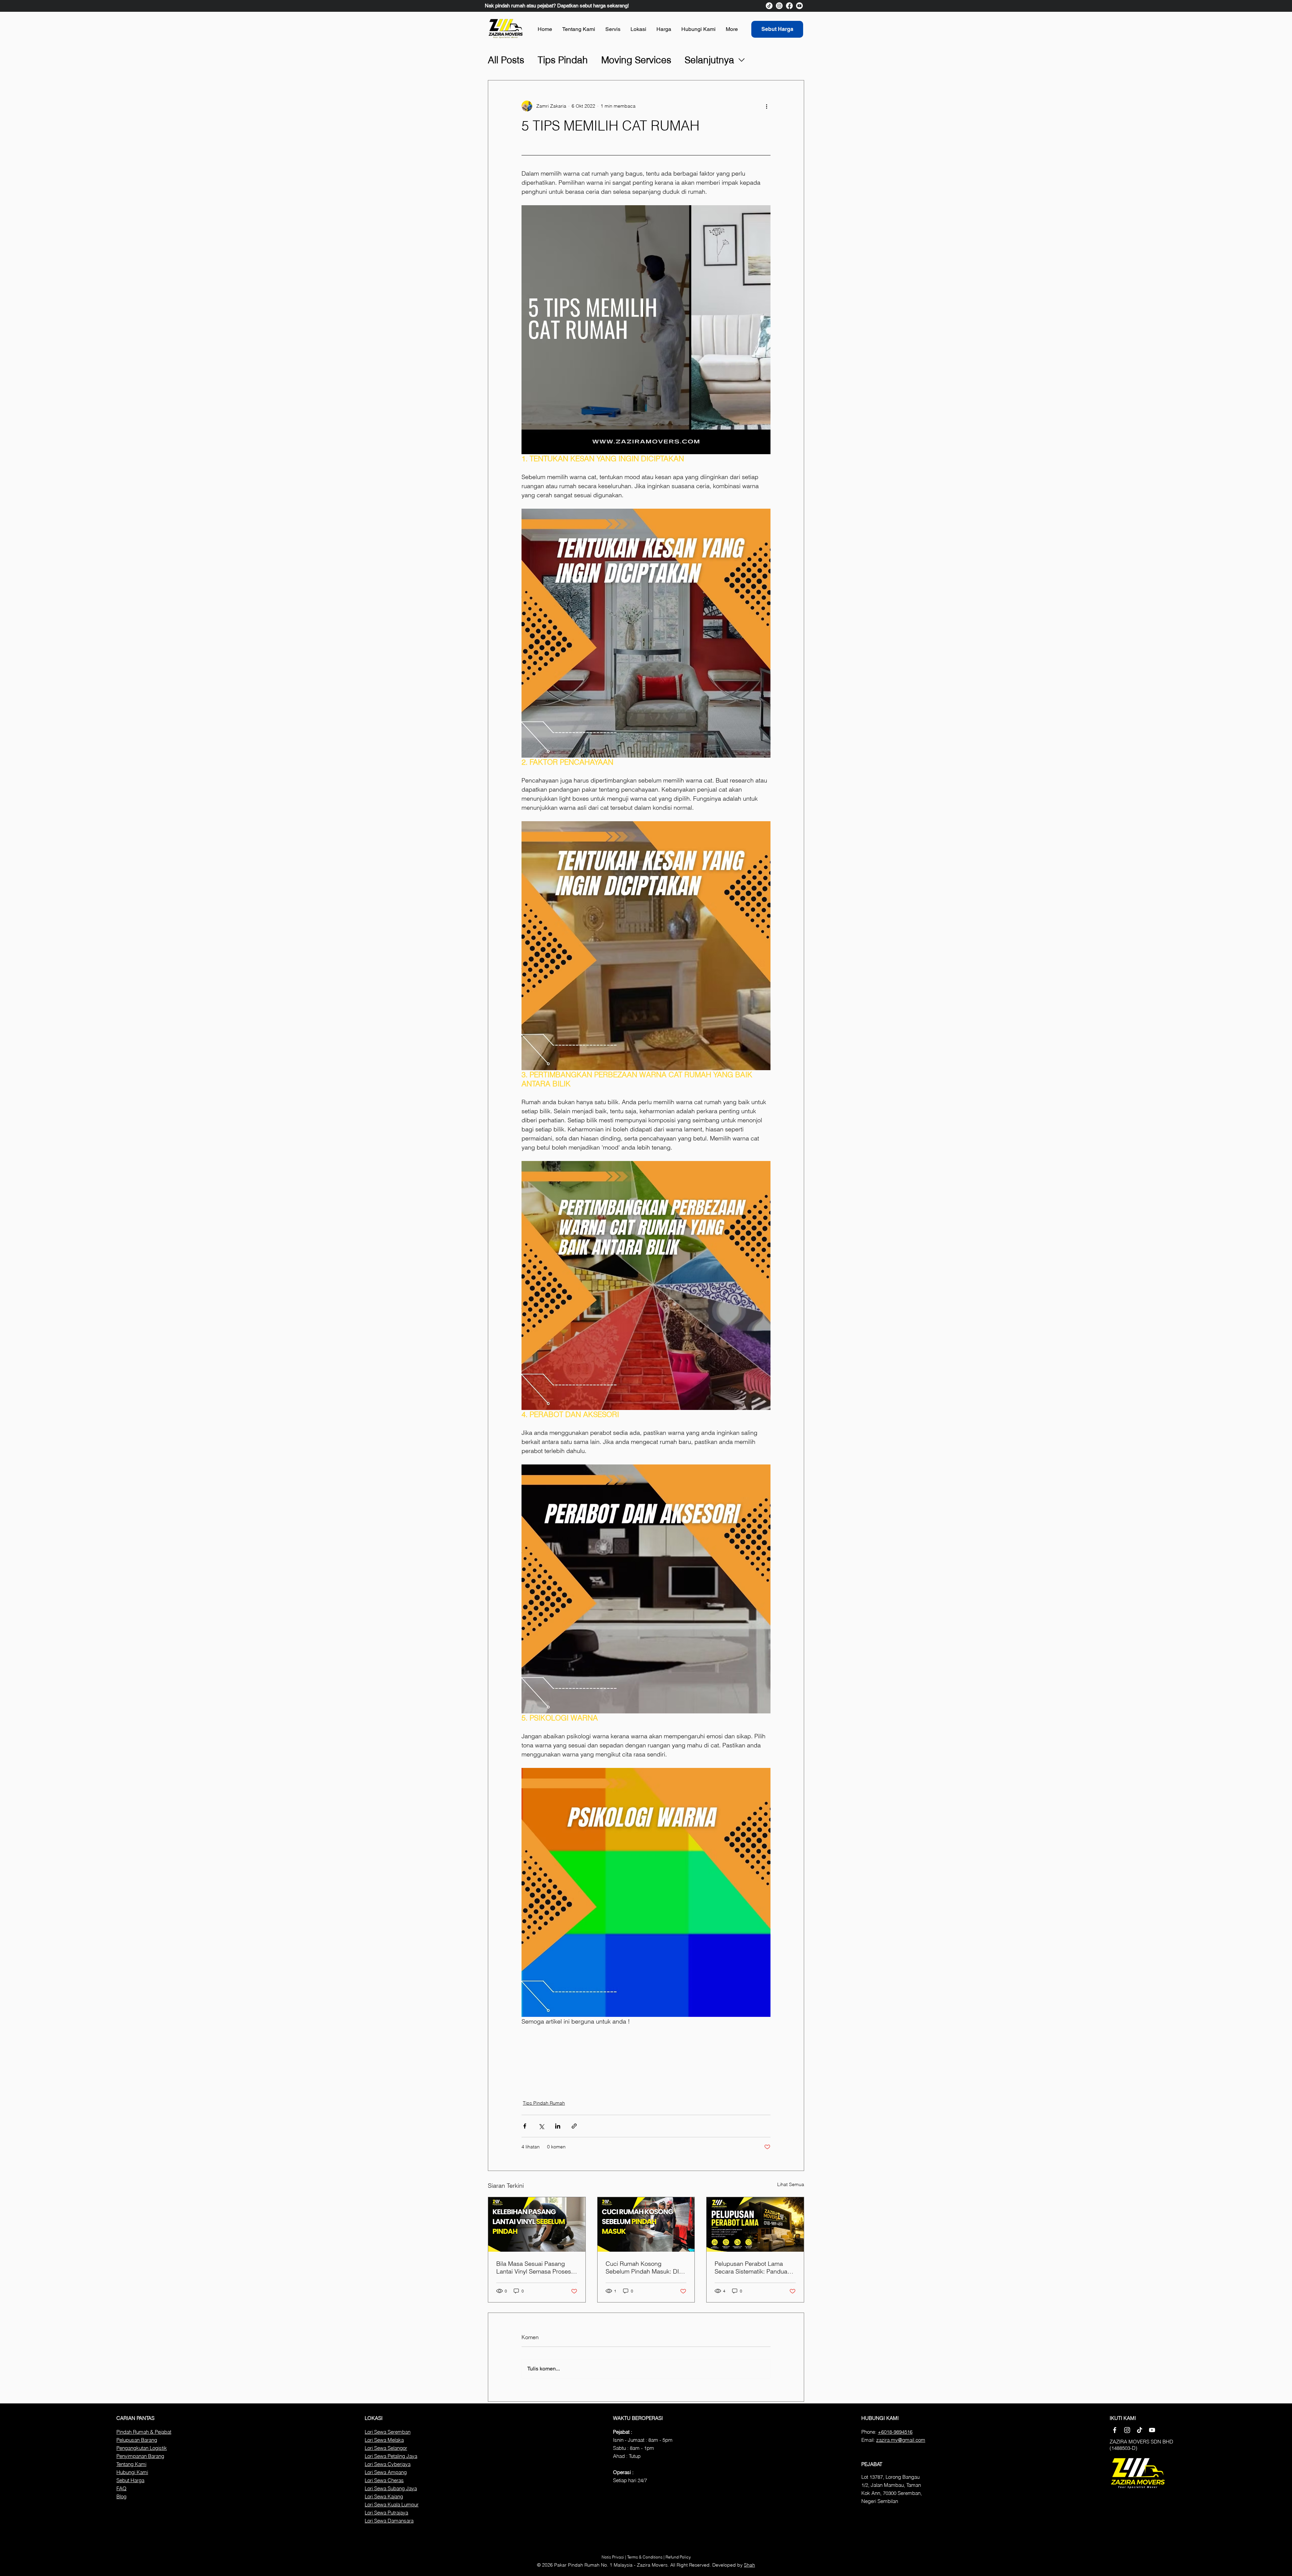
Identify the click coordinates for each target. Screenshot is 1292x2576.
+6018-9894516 (895, 2432)
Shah (749, 2565)
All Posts (506, 60)
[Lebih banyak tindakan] (766, 106)
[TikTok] (769, 6)
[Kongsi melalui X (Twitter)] (541, 2126)
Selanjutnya (709, 60)
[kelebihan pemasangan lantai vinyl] (537, 2224)
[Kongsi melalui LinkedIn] (558, 2126)
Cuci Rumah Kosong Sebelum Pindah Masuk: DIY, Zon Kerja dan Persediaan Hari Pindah (645, 2267)
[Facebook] (789, 6)
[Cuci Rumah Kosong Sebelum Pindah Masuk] (646, 2224)
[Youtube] (799, 6)
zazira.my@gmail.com (901, 2440)
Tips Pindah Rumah (544, 2103)
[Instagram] (779, 6)
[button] (613, 29)
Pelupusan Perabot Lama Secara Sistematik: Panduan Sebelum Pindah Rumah (753, 2267)
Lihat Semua (791, 2184)
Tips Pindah (563, 60)
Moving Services (636, 60)
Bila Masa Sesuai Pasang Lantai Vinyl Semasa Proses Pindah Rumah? (534, 2267)
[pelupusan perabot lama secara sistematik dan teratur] (755, 2224)
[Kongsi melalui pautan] (574, 2126)
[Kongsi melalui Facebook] (525, 2126)
